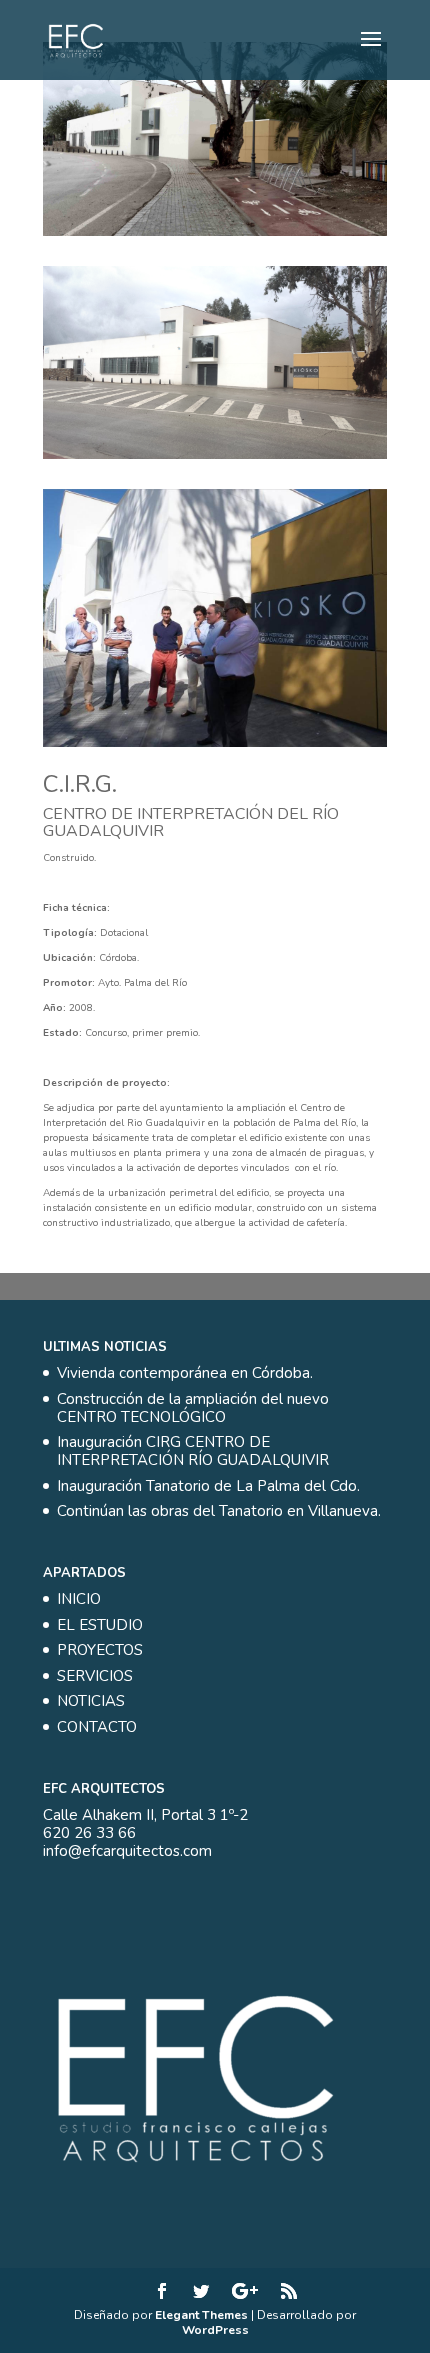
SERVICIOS (95, 1676)
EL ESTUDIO (100, 1625)
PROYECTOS (100, 1650)
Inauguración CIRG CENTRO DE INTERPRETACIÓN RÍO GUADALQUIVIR (193, 1451)
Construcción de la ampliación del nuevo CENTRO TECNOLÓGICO (193, 1408)
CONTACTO (97, 1727)
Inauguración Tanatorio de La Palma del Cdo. (208, 1486)
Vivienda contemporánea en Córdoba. (185, 1373)
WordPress (215, 2330)
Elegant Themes (201, 2315)
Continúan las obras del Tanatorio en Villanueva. (219, 1511)
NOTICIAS (91, 1701)
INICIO (79, 1599)
